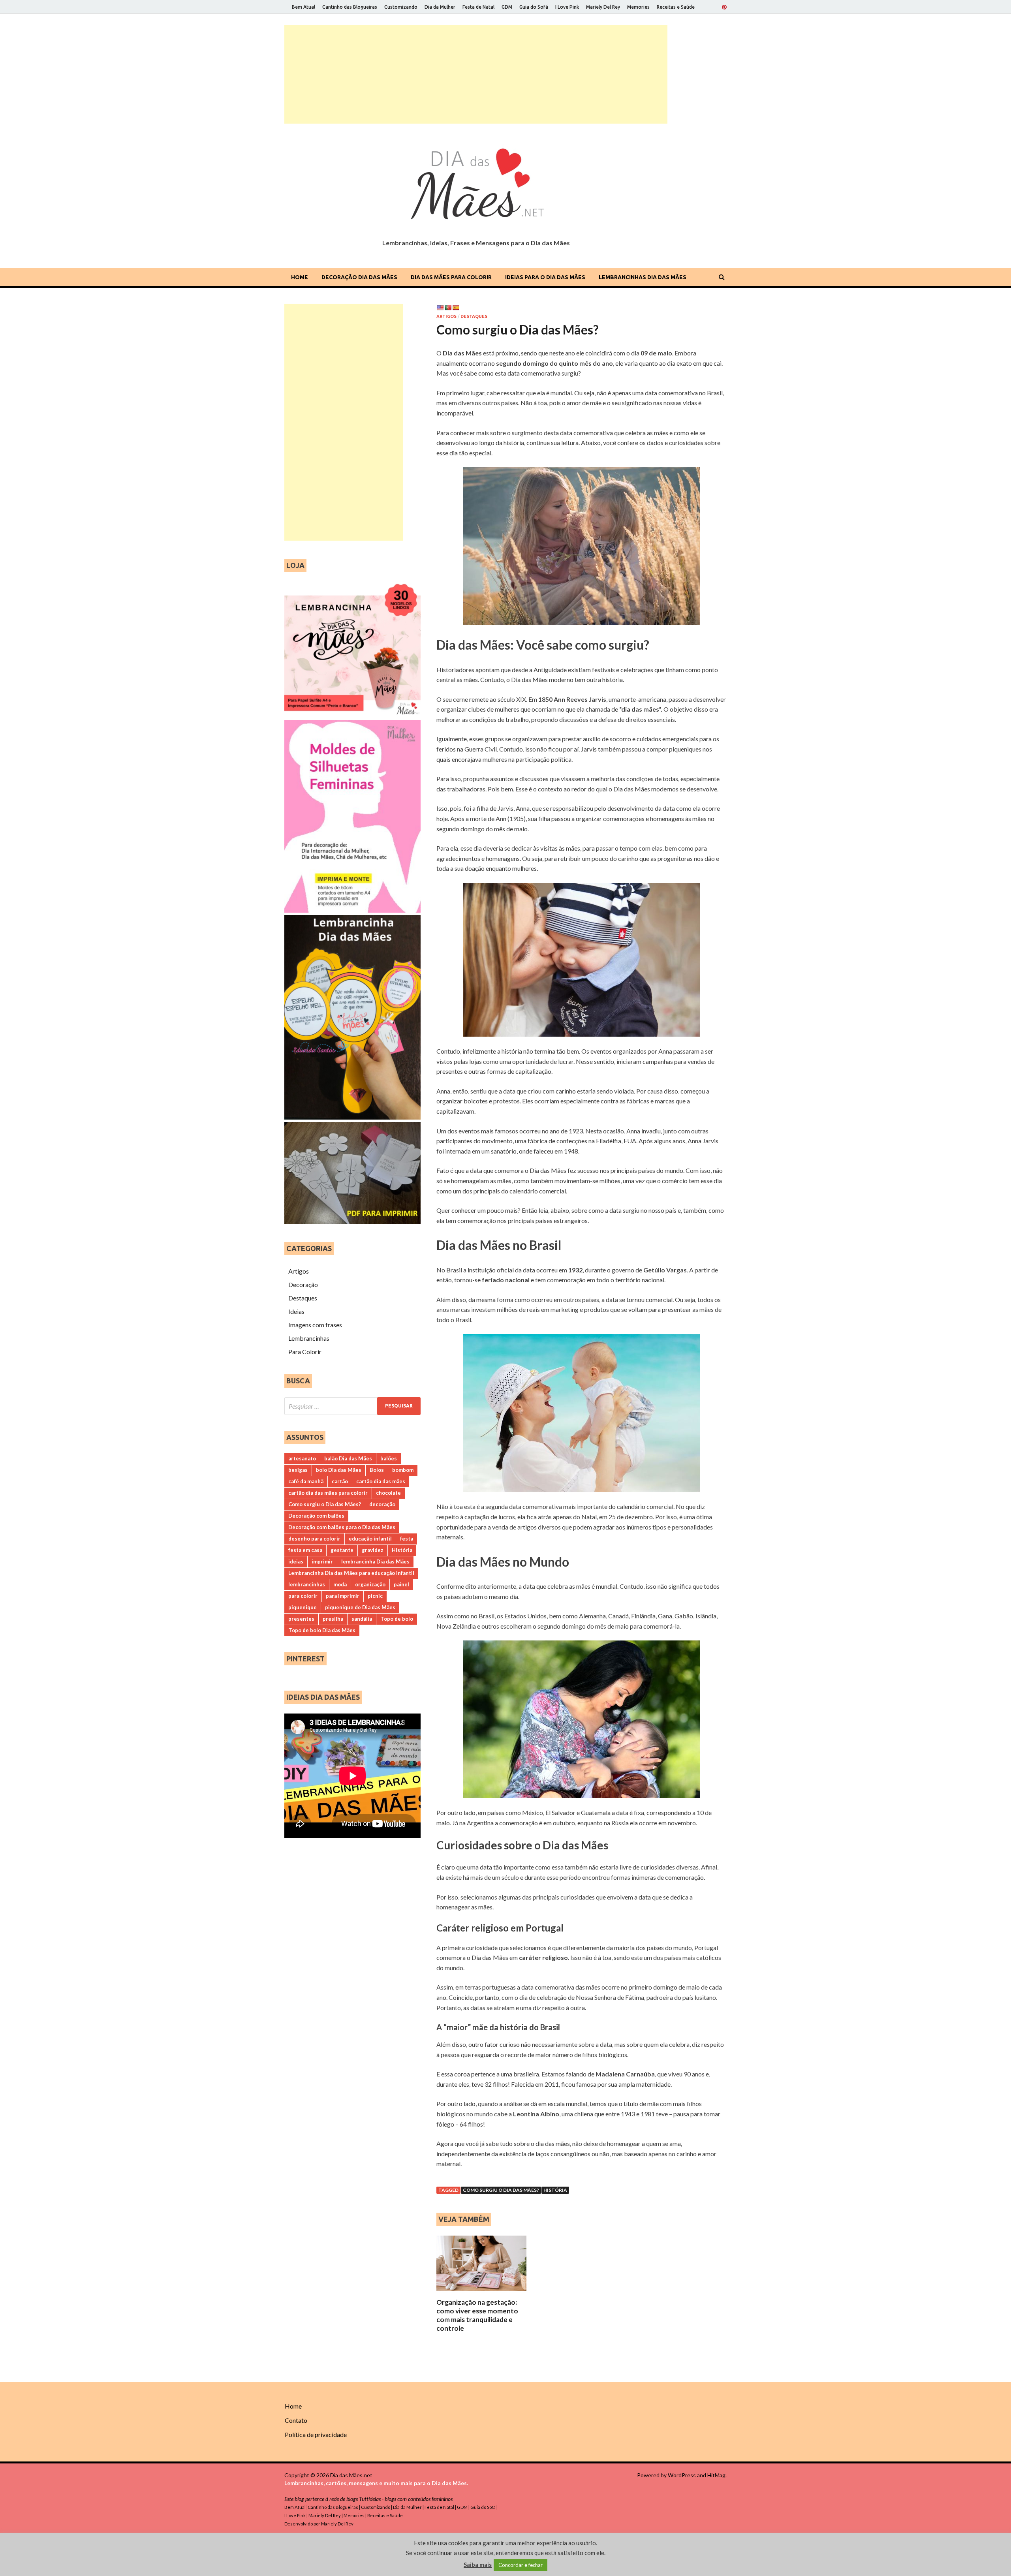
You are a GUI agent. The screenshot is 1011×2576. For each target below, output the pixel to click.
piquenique (303, 1607)
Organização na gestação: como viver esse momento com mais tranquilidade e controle (477, 2315)
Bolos (377, 1470)
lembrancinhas (307, 1584)
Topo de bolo (397, 1619)
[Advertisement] (476, 74)
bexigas (298, 1470)
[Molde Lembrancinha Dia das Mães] (352, 1117)
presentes (301, 1619)
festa (407, 1539)
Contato (296, 2420)
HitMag (716, 2475)
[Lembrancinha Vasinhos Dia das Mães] (352, 715)
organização (370, 1584)
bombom (403, 1470)
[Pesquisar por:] (352, 1406)
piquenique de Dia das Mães (360, 1607)
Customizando (401, 7)
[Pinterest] (724, 7)
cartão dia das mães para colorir (328, 1493)
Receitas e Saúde (676, 7)
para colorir (303, 1596)
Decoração (303, 1284)
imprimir (322, 1561)
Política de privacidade (316, 2434)
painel (401, 1584)
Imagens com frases (315, 1325)
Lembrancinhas (309, 1338)
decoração (382, 1504)
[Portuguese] (448, 308)
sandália (362, 1619)
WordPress (682, 2475)
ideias (296, 1561)
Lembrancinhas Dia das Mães (643, 277)
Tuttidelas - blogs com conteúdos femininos (406, 2499)
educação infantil (370, 1539)
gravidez (373, 1550)
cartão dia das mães (381, 1481)
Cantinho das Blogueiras (350, 7)
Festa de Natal (478, 7)
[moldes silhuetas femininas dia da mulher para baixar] (352, 910)
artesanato (302, 1458)
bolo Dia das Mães (339, 1470)
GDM (507, 7)
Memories (638, 7)
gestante (342, 1550)
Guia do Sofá (534, 7)
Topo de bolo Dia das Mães (322, 1630)
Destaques (474, 316)
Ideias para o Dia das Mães (545, 277)
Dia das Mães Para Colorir (451, 277)
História (555, 2190)
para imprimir (343, 1596)
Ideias (296, 1311)
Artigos (446, 316)
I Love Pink (567, 7)
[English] (440, 308)
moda (340, 1584)
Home (300, 277)
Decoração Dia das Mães (359, 277)
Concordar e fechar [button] (521, 2565)
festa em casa (305, 1550)
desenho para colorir (314, 1539)
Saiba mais (478, 2565)
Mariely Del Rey (603, 7)
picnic (375, 1596)
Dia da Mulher (440, 7)
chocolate (388, 1493)
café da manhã (306, 1481)
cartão (340, 1481)
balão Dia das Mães (348, 1458)
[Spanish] (456, 308)
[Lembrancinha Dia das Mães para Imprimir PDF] (352, 1221)
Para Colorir (305, 1352)
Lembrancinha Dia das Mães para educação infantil (351, 1573)
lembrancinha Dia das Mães (375, 1561)
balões (389, 1458)
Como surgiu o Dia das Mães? (501, 2190)
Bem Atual (303, 7)
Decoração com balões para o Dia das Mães (342, 1527)
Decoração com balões (316, 1516)
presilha (333, 1619)
